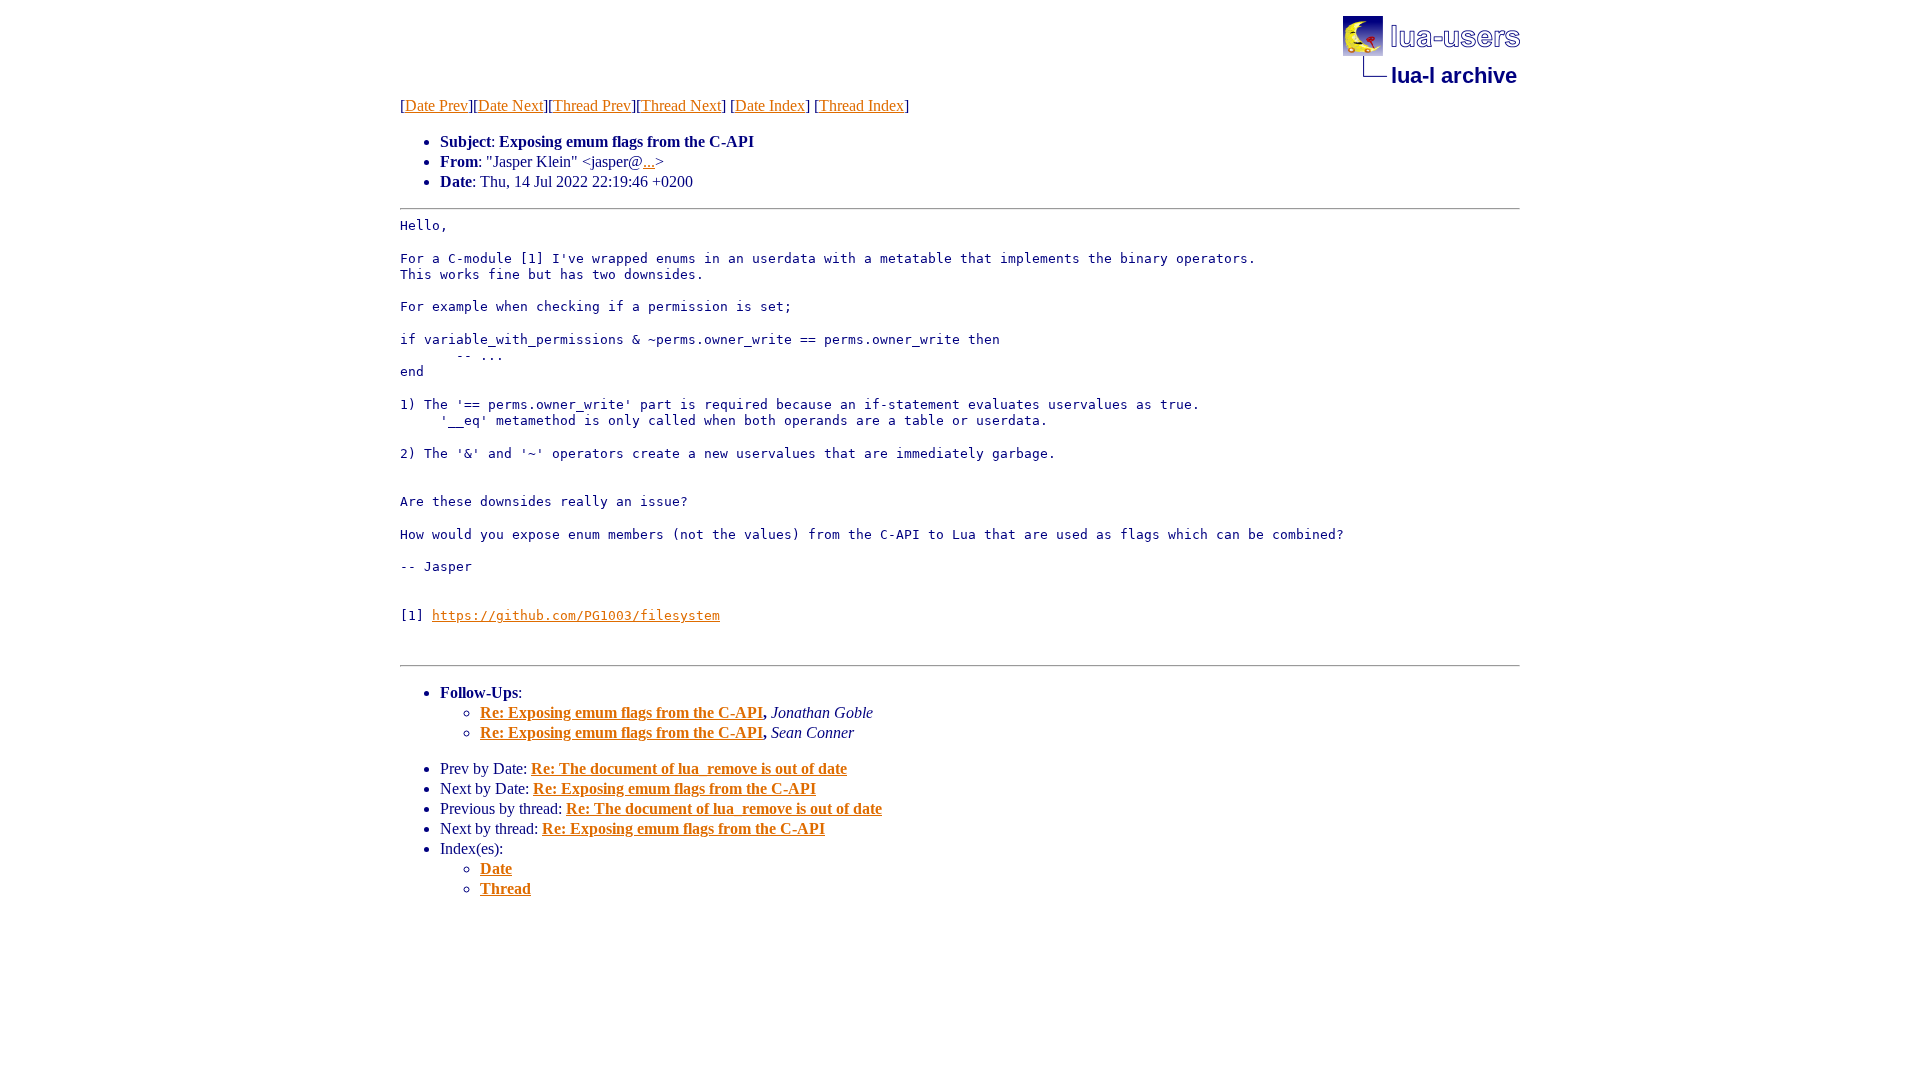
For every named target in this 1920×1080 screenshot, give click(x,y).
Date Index (770, 105)
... (649, 161)
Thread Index (861, 105)
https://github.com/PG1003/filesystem (576, 615)
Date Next (510, 105)
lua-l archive (1454, 75)
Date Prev (436, 105)
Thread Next (681, 105)
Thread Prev (592, 105)
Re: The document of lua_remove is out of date (689, 768)
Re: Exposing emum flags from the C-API (621, 712)
